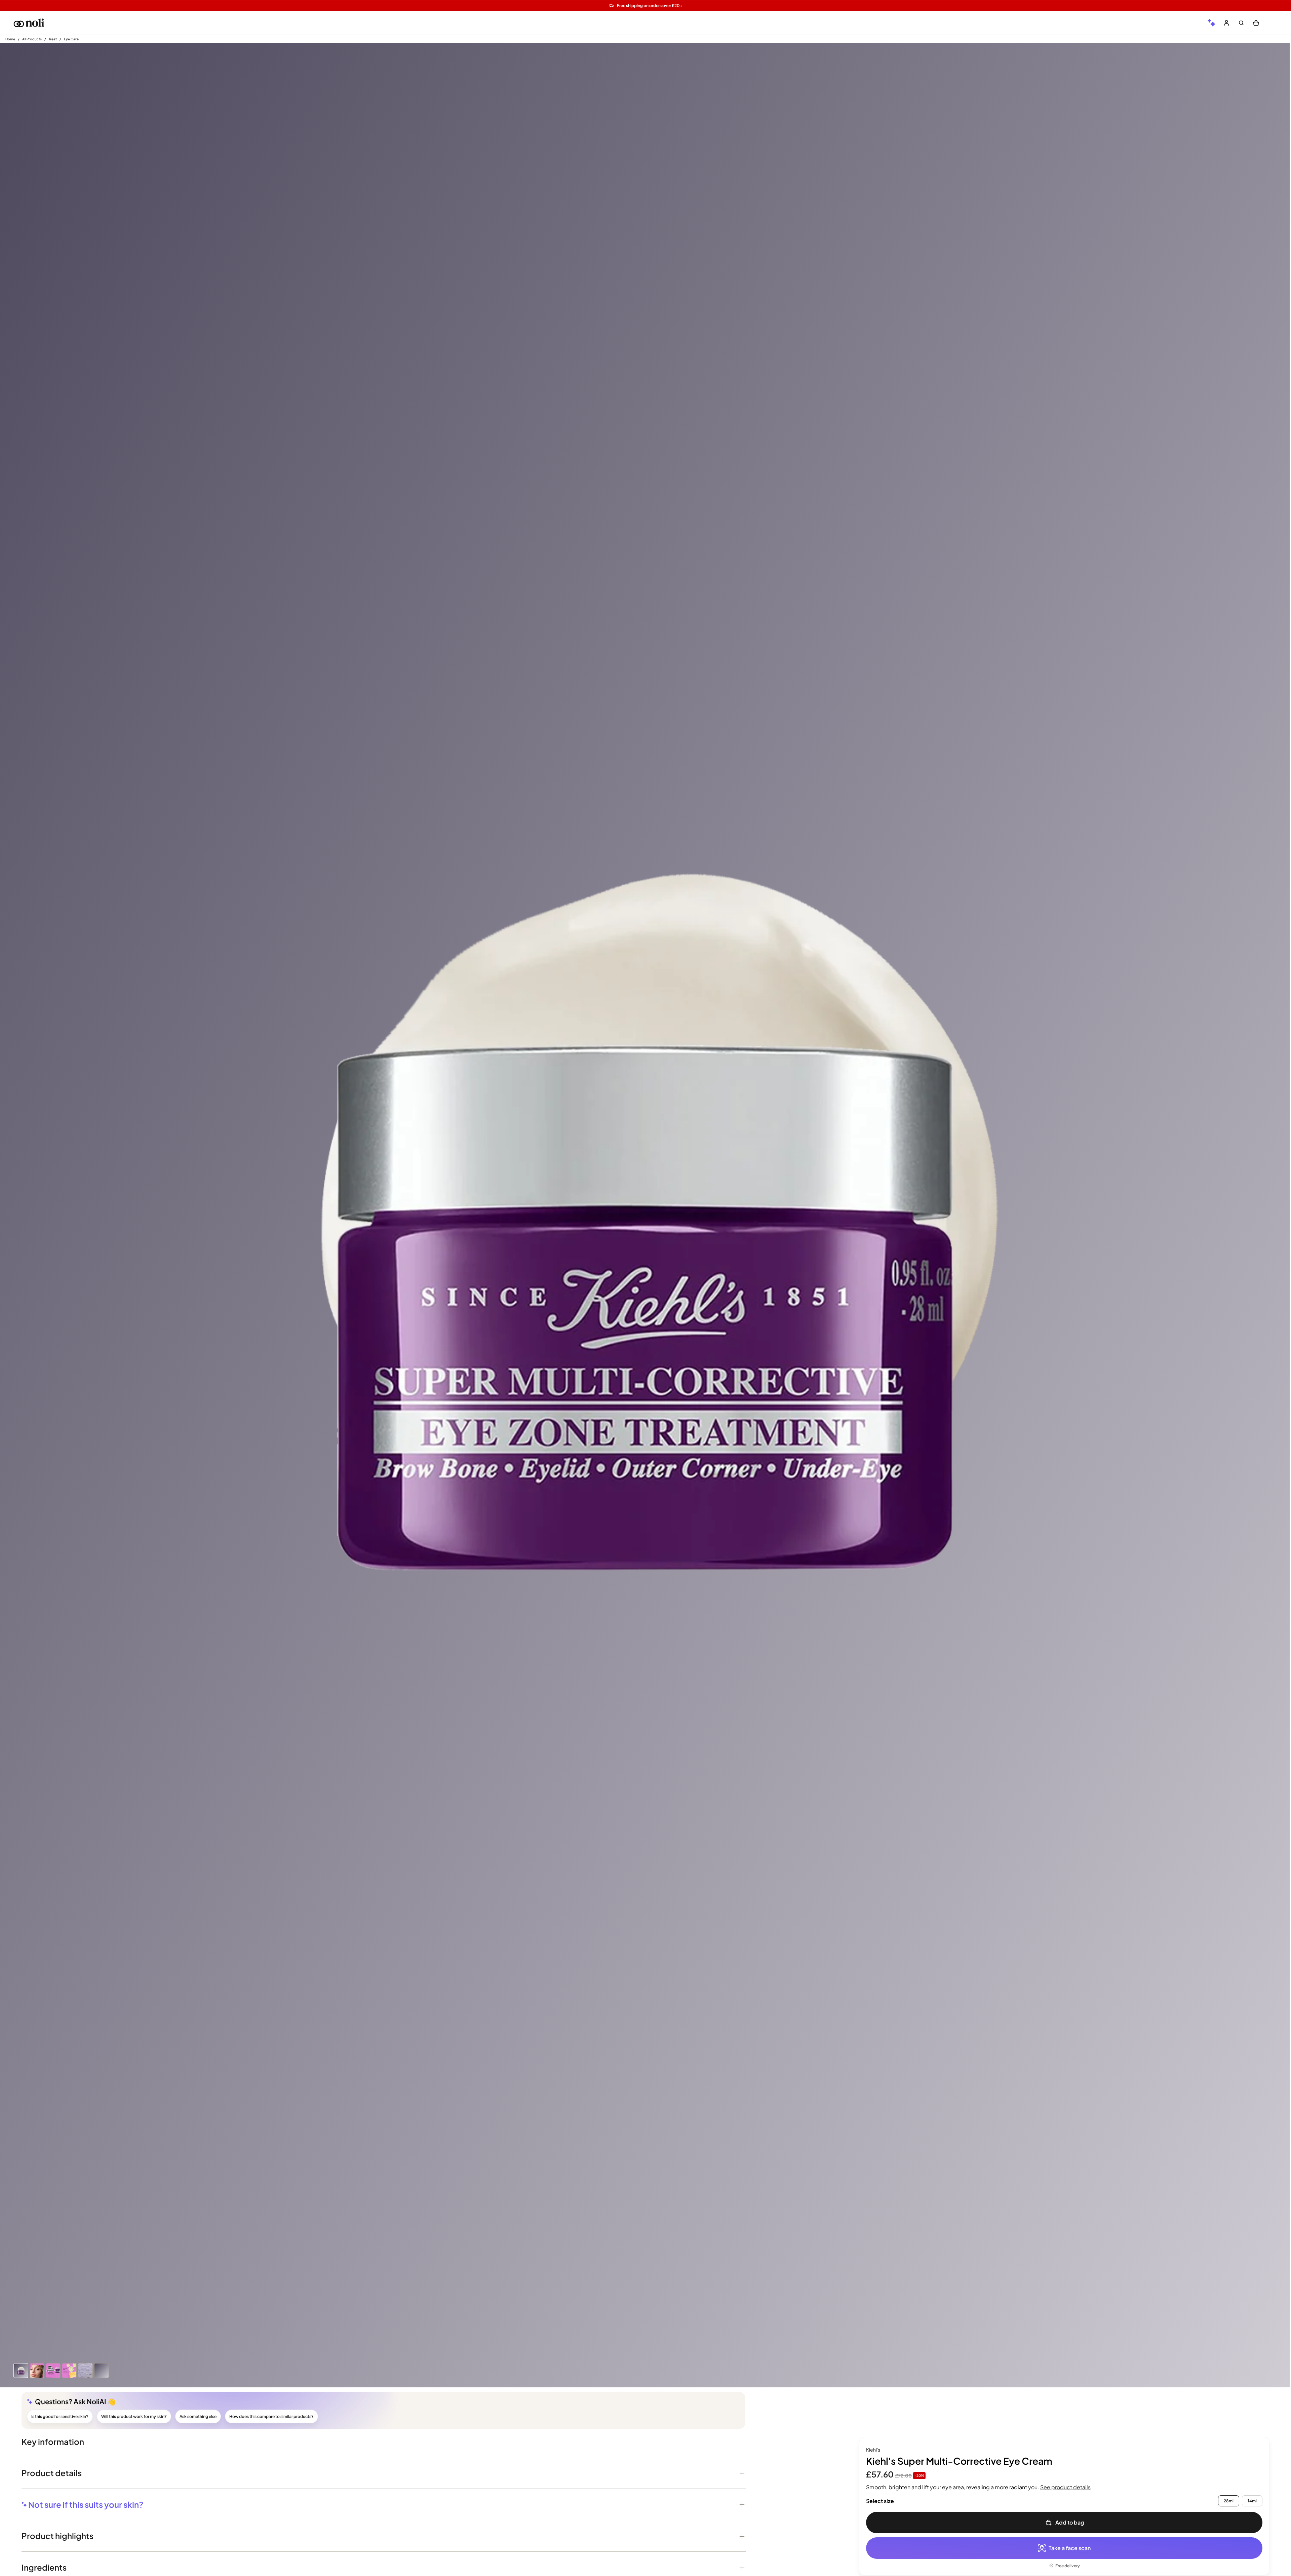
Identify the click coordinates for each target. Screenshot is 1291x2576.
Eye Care (71, 39)
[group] (1212, 23)
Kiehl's (873, 2450)
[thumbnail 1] (37, 2371)
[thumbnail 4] (85, 2371)
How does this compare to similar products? (271, 2416)
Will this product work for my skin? (134, 2416)
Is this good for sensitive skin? (60, 2416)
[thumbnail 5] (102, 2371)
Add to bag (1070, 2522)
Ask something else (198, 2416)
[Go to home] (29, 23)
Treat (53, 39)
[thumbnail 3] (69, 2371)
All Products (32, 39)
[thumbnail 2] (53, 2371)
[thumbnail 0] (21, 2371)
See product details (1065, 2487)
